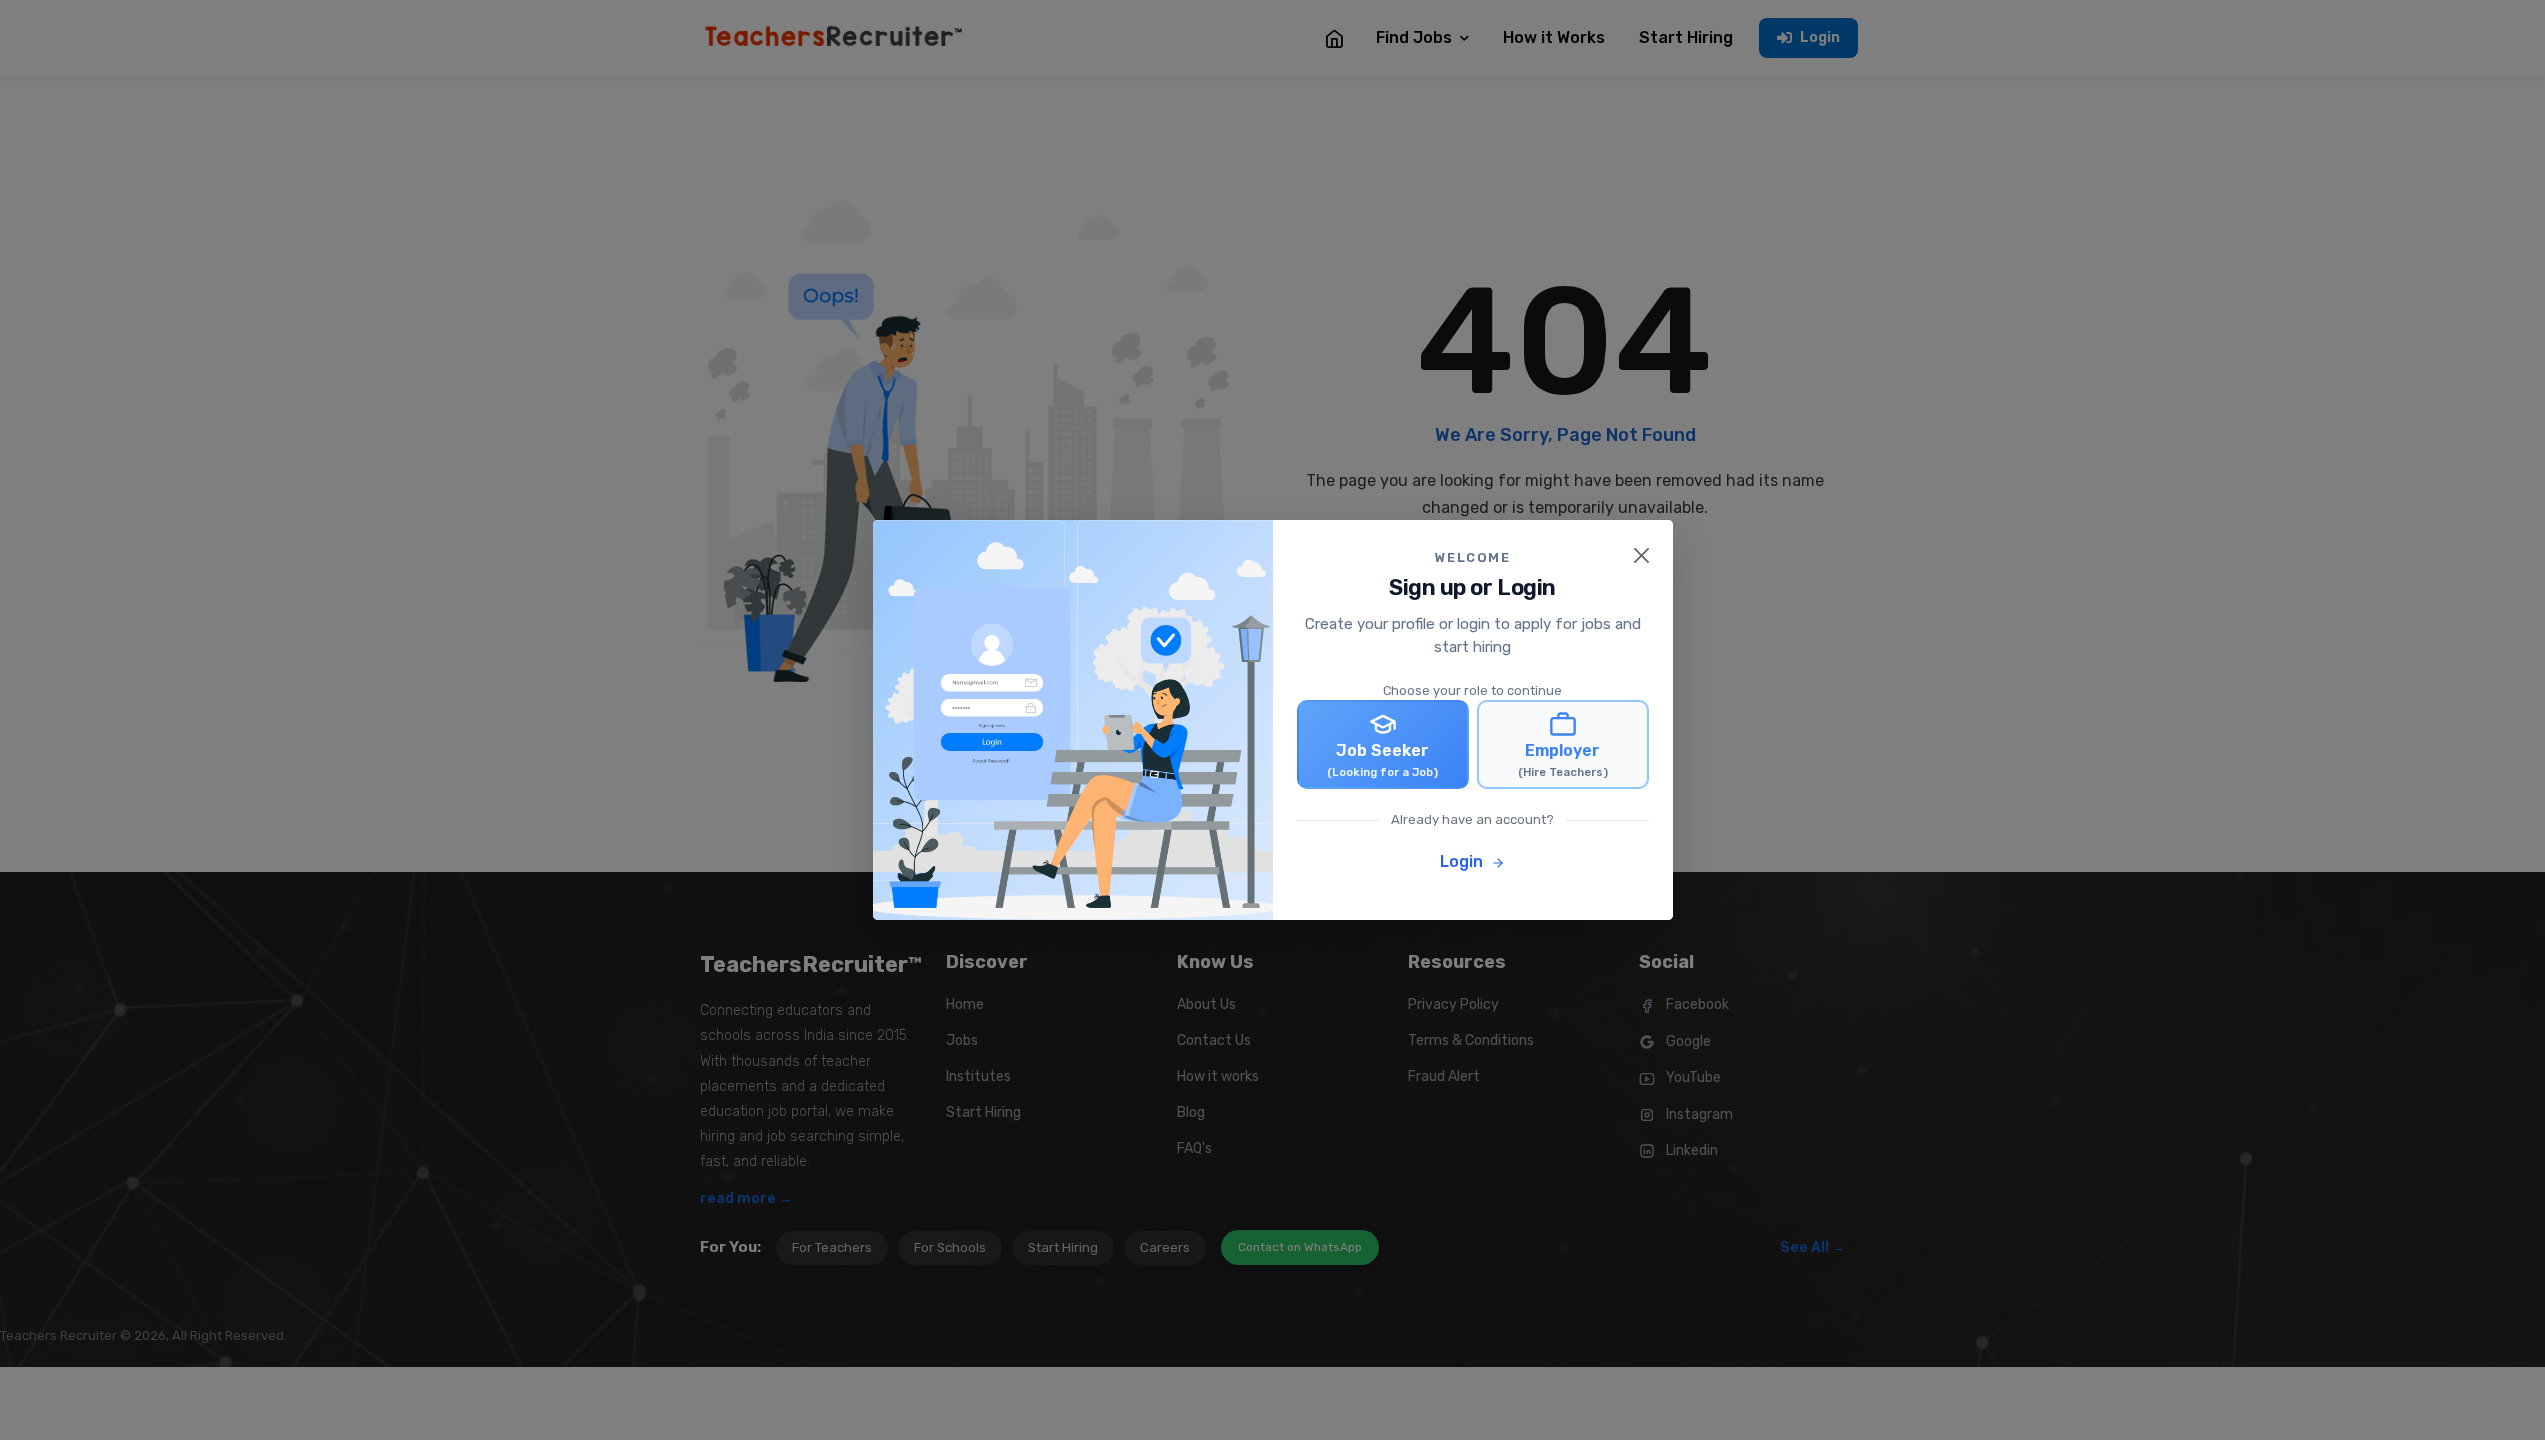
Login (1463, 861)
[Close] (1641, 555)
